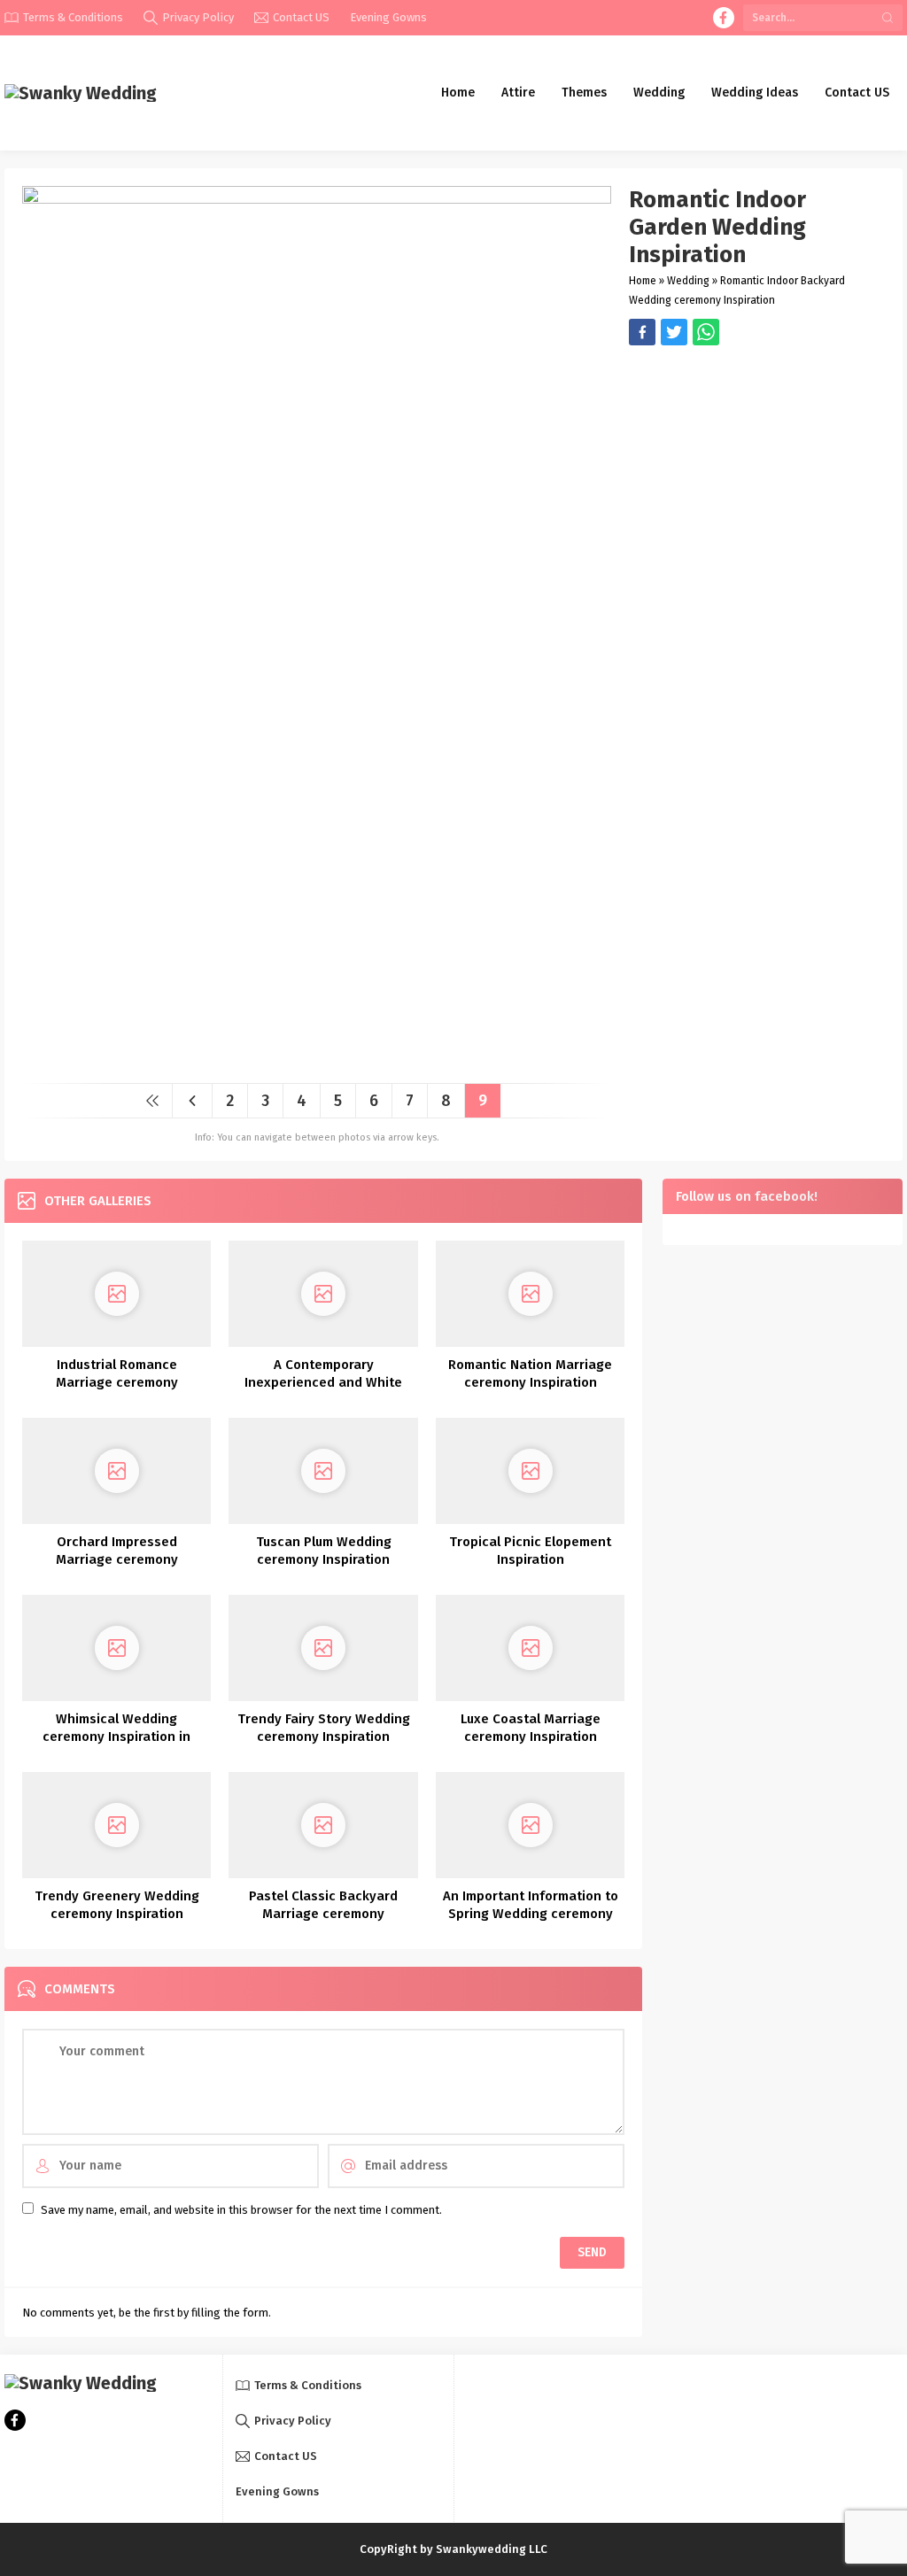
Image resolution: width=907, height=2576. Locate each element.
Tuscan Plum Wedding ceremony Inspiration (324, 1551)
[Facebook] (724, 18)
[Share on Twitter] (706, 332)
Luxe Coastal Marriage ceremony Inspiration (531, 1728)
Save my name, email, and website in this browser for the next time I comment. (241, 2210)
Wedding (688, 281)
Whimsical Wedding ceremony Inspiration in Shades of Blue (116, 1737)
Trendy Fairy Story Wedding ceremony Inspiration (324, 1728)
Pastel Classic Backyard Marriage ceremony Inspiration (323, 1914)
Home (643, 281)
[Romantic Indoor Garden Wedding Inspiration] (317, 1063)
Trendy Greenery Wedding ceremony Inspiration (117, 1905)
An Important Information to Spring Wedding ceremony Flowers (531, 1914)
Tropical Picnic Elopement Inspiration (530, 1551)
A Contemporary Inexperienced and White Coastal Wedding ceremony (323, 1382)
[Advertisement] (757, 469)
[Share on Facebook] (642, 332)
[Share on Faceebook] (674, 332)
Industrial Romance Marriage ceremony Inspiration (117, 1382)
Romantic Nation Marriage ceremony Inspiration (530, 1373)
